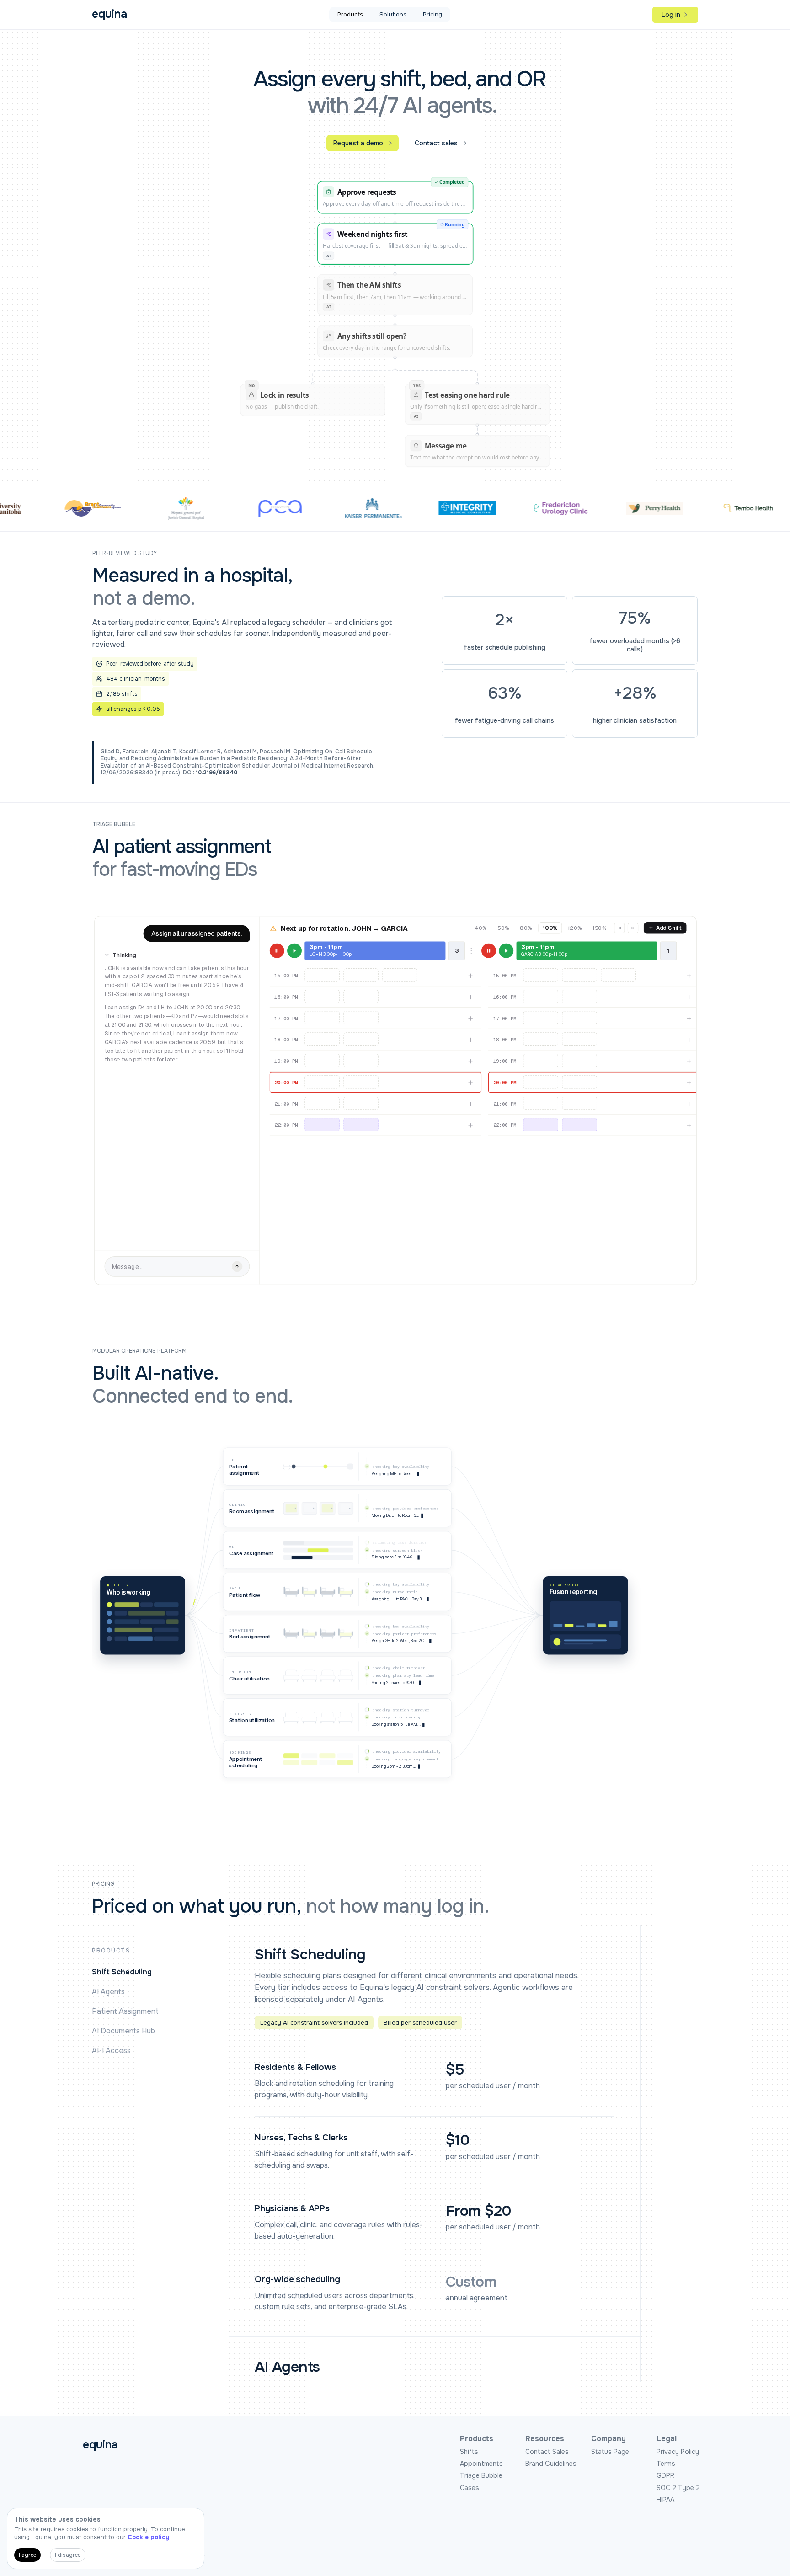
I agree (27, 2555)
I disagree (68, 2555)
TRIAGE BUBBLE (114, 824)
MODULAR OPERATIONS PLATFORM (139, 1351)
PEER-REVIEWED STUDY (125, 553)
